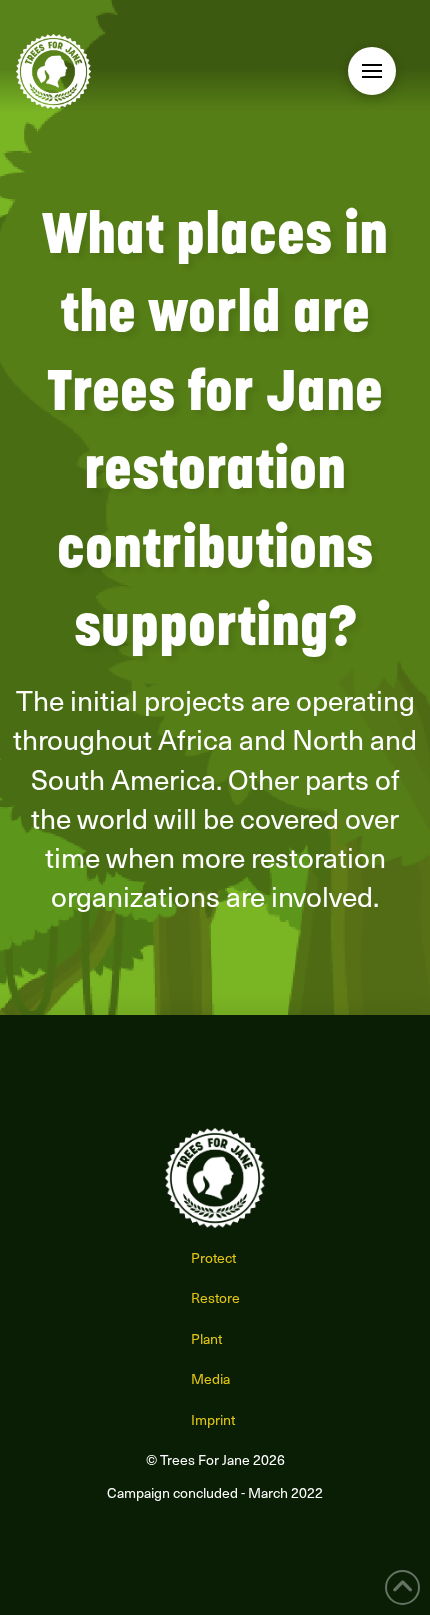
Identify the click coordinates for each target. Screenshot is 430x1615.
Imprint (213, 1419)
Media (210, 1378)
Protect (213, 1257)
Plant (206, 1338)
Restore (215, 1297)
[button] (372, 71)
